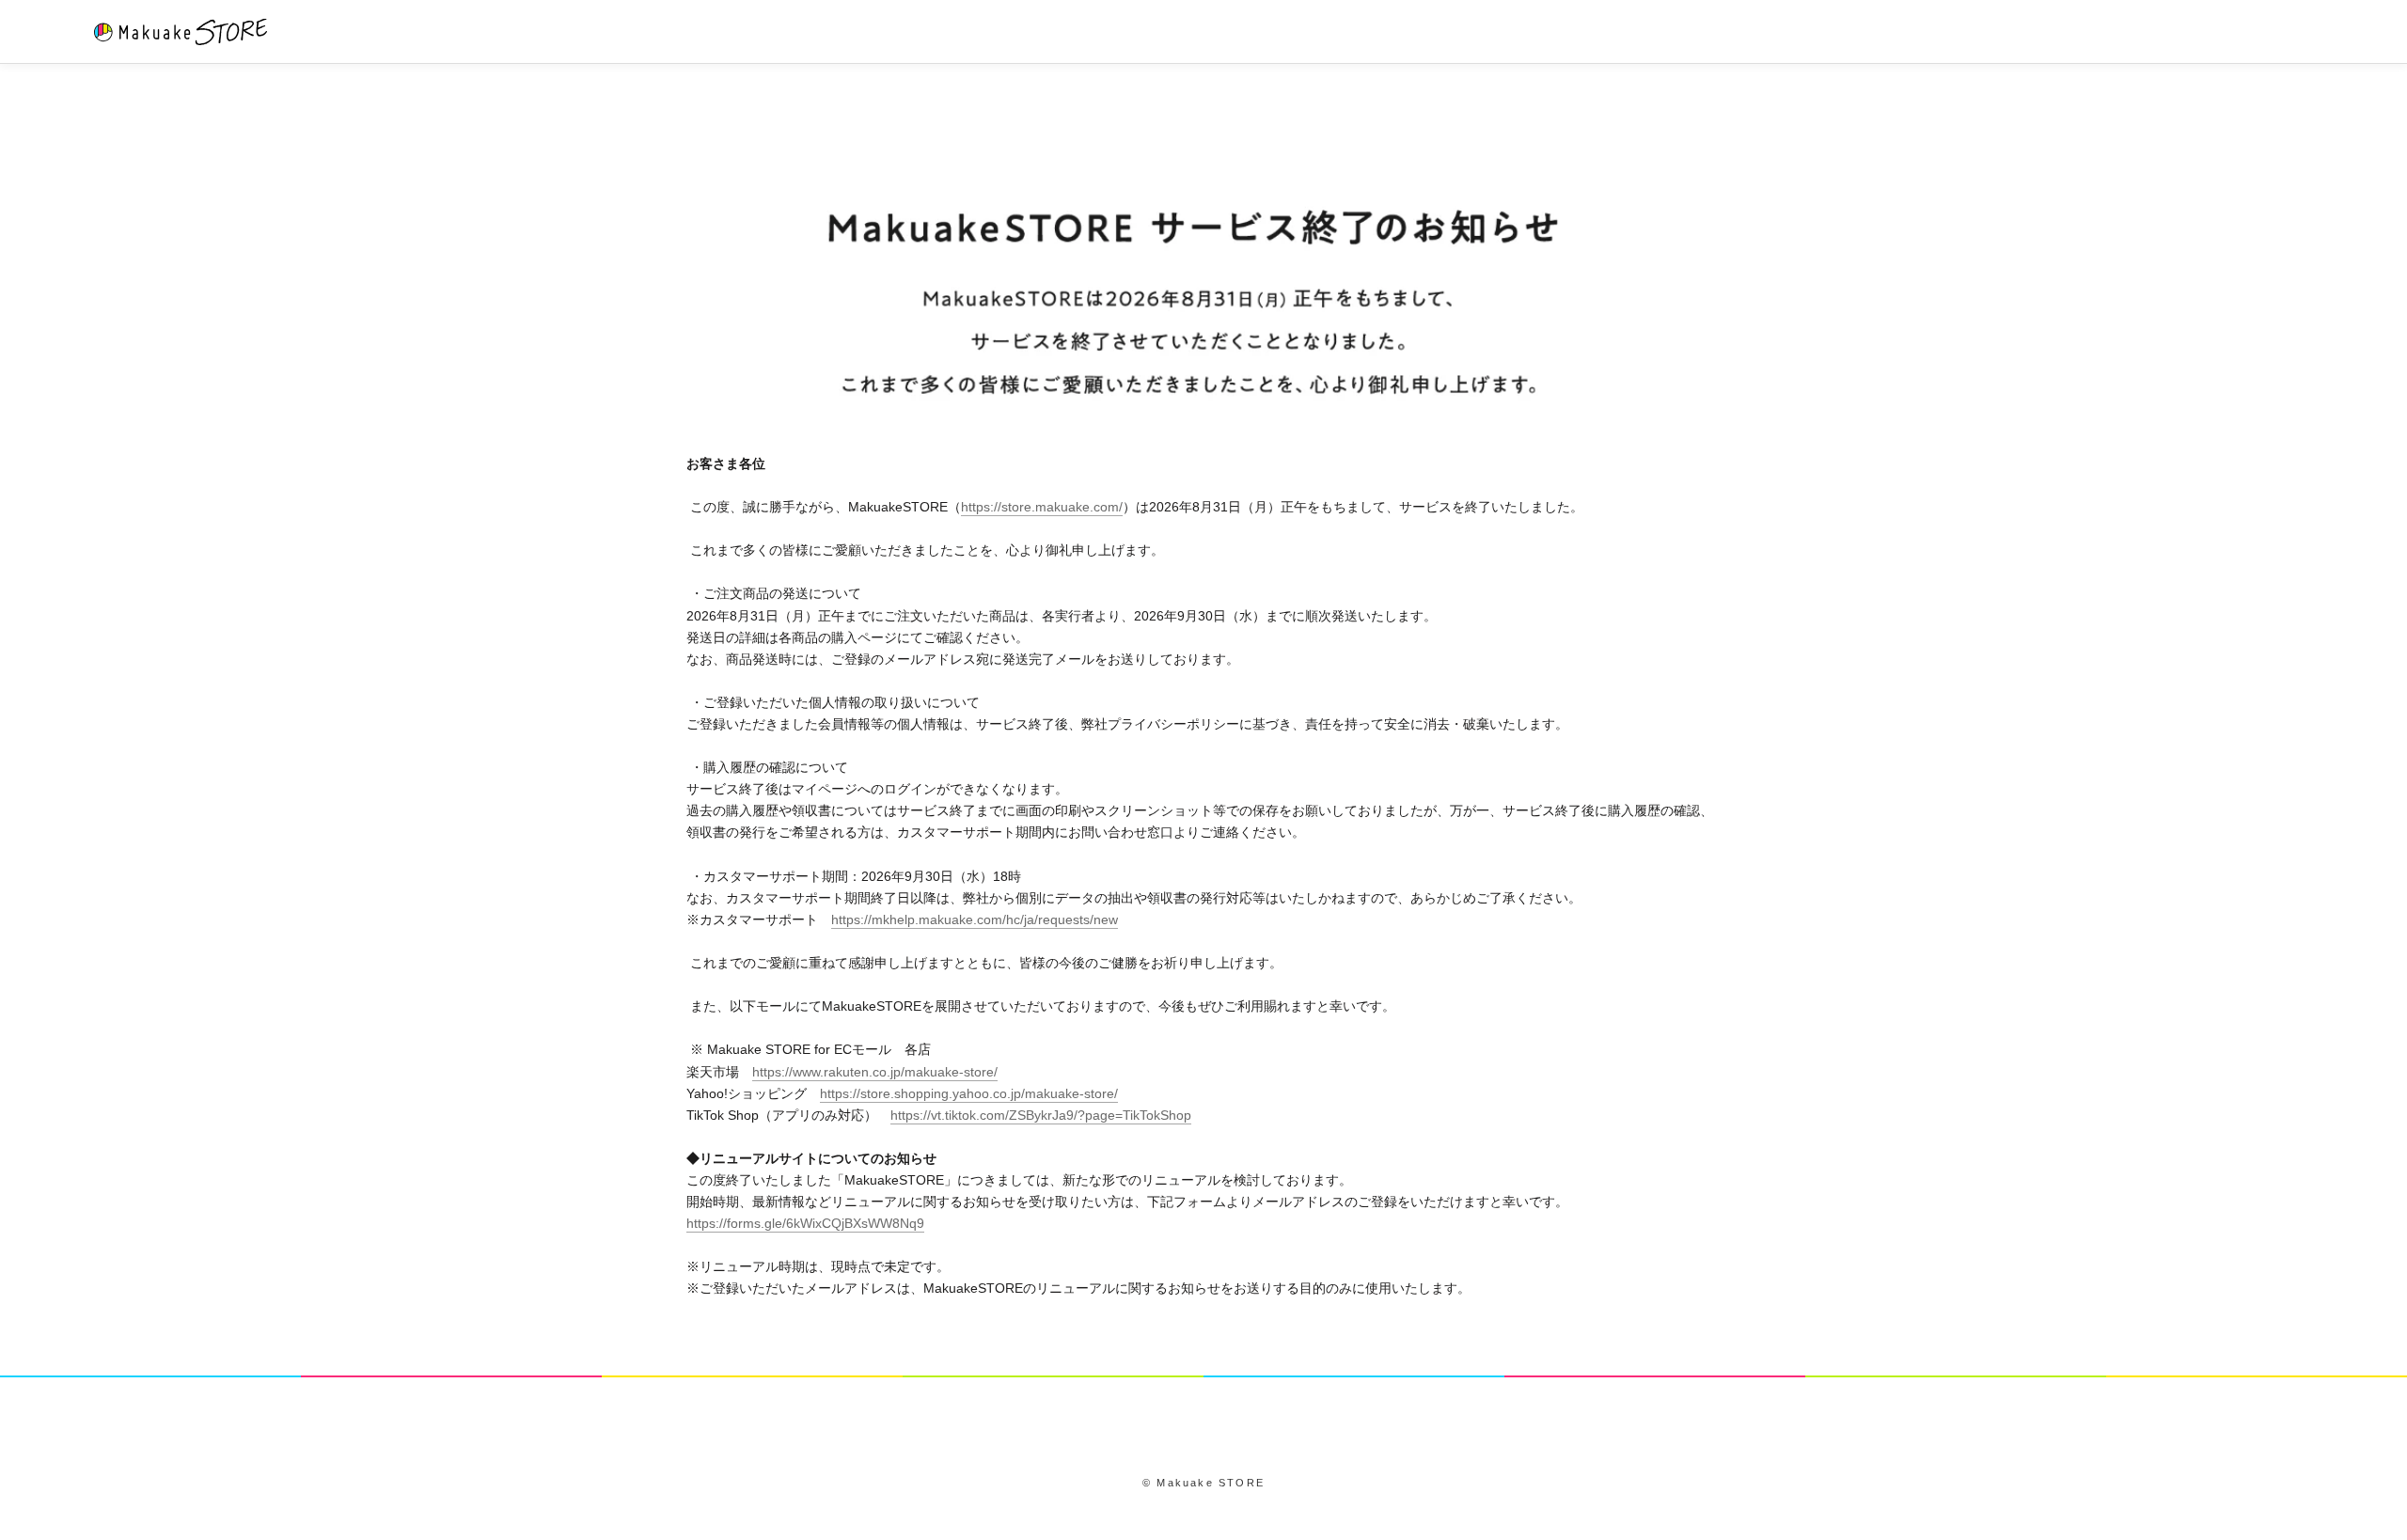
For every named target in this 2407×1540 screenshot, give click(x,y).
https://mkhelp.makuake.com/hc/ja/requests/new (975, 919)
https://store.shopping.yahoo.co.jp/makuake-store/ (969, 1093)
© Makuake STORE (1203, 1483)
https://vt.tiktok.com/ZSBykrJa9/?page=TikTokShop (1041, 1115)
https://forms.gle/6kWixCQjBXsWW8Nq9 (805, 1223)
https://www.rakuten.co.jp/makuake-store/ (875, 1072)
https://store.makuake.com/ (1042, 507)
